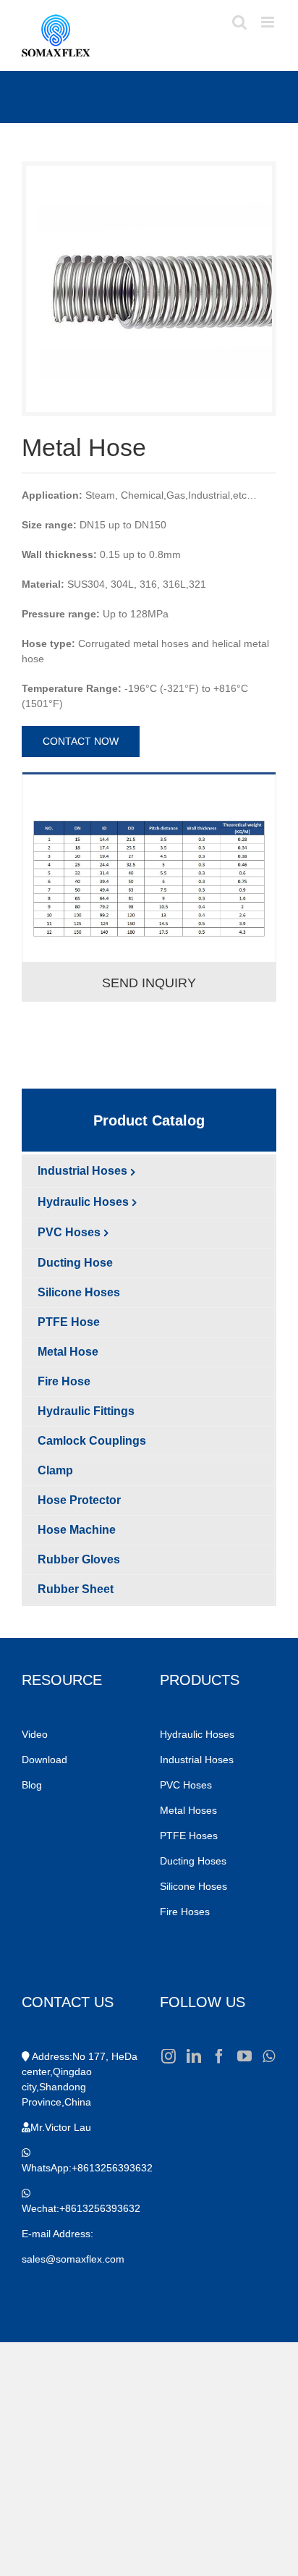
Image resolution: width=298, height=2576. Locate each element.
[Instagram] (169, 2056)
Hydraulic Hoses (197, 1734)
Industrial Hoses (198, 1760)
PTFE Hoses (190, 1836)
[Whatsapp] (269, 2056)
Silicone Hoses (195, 1886)
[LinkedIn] (194, 2056)
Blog (32, 1785)
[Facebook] (219, 2056)
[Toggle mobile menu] (269, 22)
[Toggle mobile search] (239, 22)
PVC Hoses (186, 1785)
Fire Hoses (186, 1912)
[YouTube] (244, 2056)
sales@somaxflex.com (73, 2259)
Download (44, 1760)
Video (35, 1734)
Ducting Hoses (195, 1861)
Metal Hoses (188, 1810)
